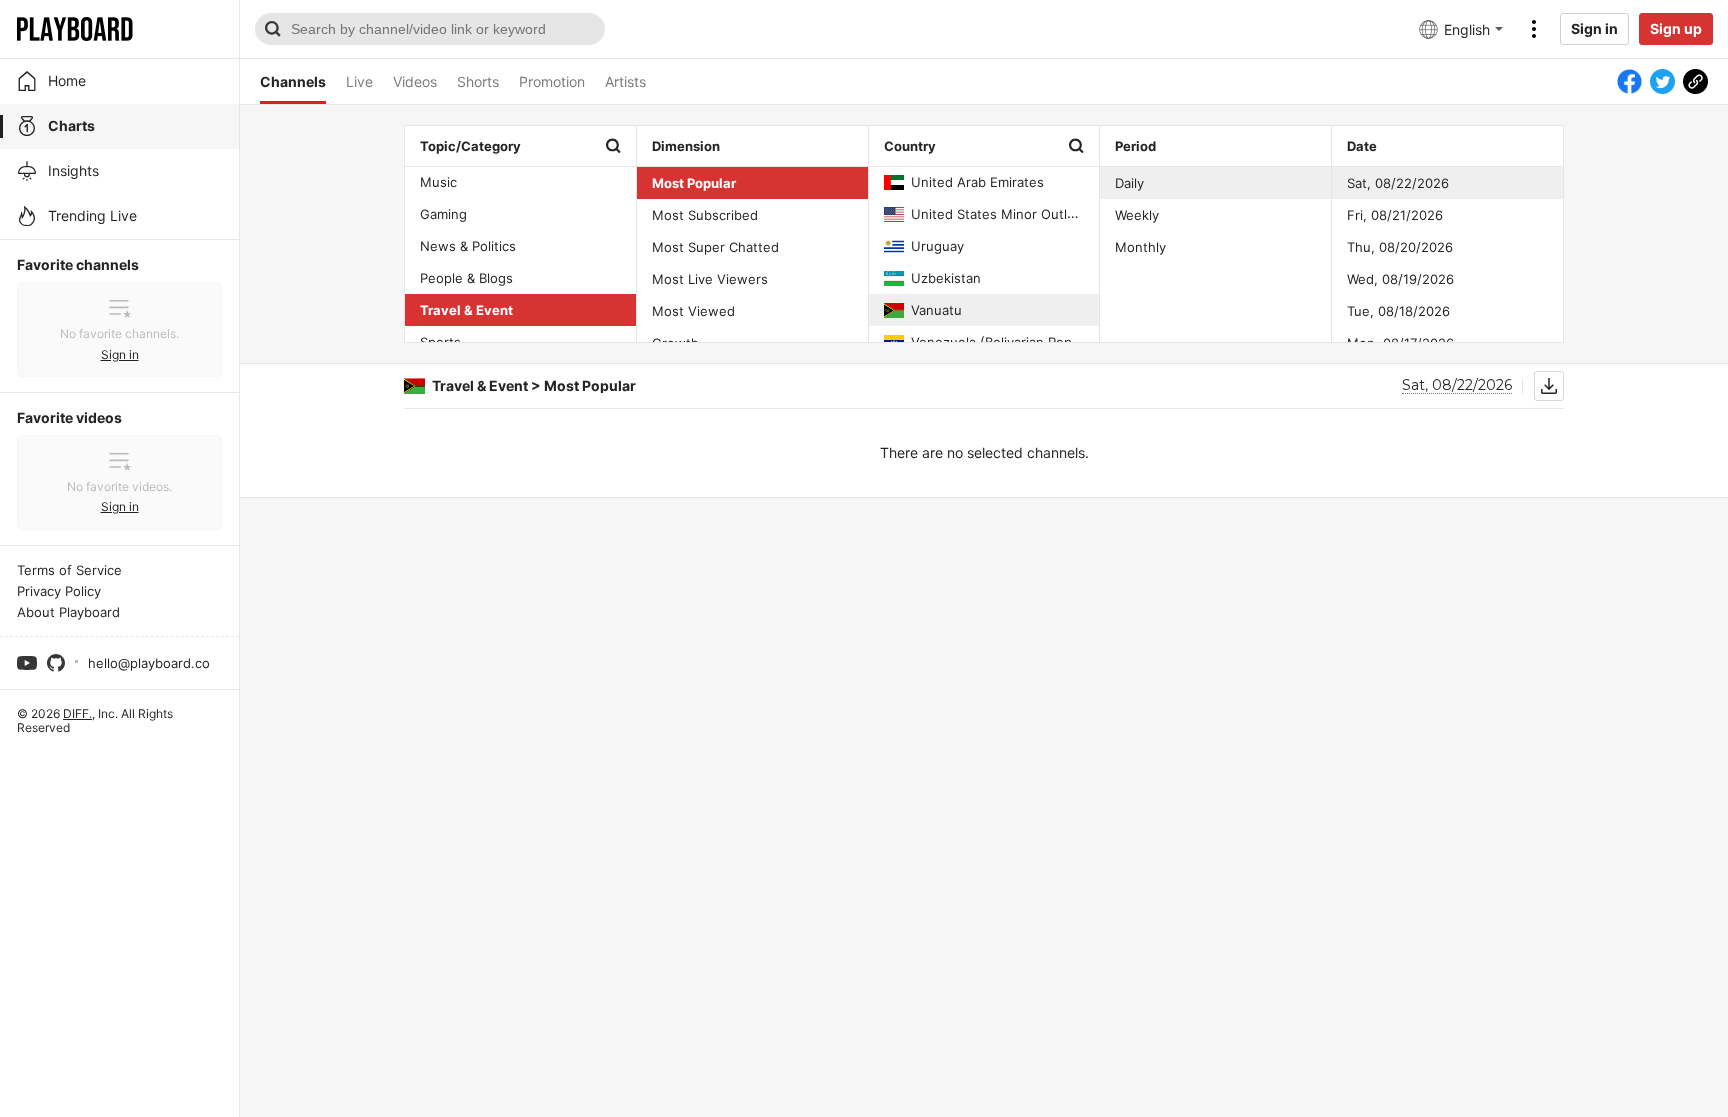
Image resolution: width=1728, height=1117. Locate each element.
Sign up (1676, 28)
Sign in (1594, 28)
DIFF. (77, 713)
